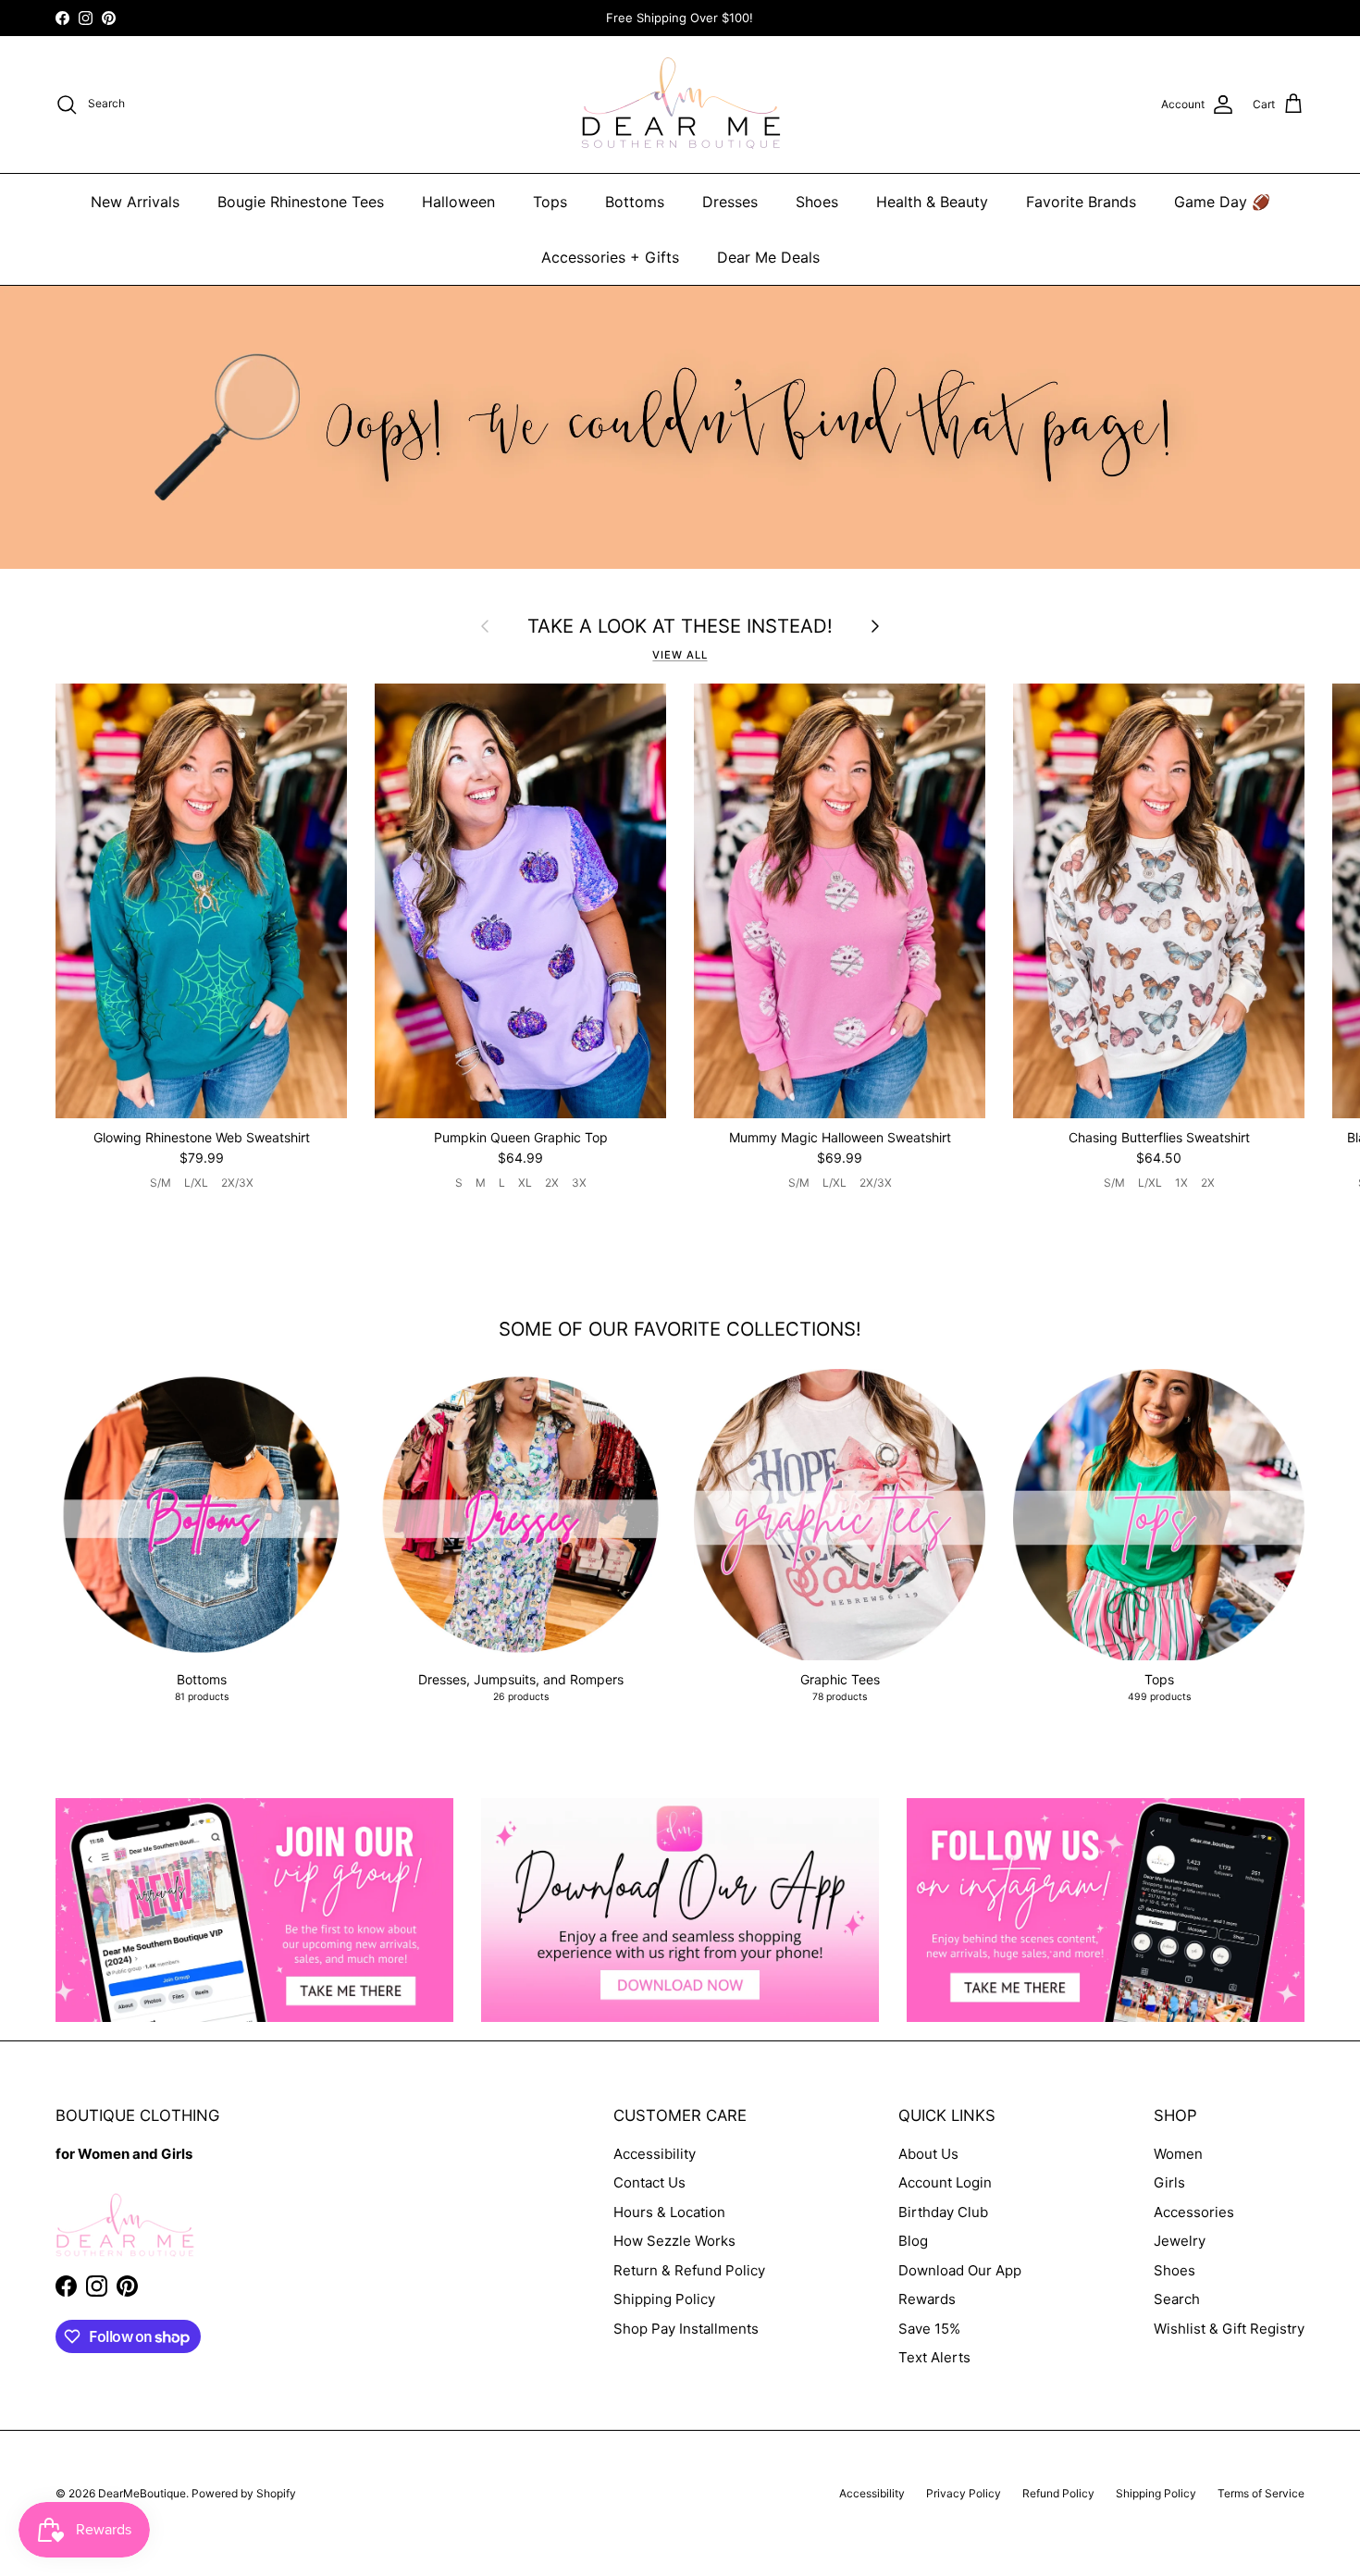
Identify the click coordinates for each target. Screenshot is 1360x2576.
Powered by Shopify (244, 2493)
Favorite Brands (1081, 202)
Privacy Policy (964, 2493)
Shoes (817, 202)
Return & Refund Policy (689, 2270)
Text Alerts (934, 2357)
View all (680, 655)
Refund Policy (1058, 2493)
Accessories (1194, 2212)
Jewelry (1180, 2241)
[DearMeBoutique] (680, 105)
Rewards (927, 2299)
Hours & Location (669, 2212)
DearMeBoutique (142, 2493)
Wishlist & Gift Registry (1229, 2329)
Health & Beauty (932, 202)
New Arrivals (135, 202)
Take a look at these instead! (680, 626)
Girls (1169, 2182)
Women (1178, 2154)
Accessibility (655, 2154)
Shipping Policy (664, 2299)
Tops (550, 202)
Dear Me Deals (768, 257)
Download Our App (960, 2270)
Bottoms (635, 202)
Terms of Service (1261, 2493)
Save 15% (929, 2329)
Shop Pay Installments (686, 2329)
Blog (913, 2241)
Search (1177, 2299)
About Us (928, 2154)
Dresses (730, 202)
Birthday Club (943, 2212)
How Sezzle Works (674, 2241)
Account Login (945, 2182)
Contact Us (649, 2182)
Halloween (458, 202)
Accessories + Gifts (610, 257)
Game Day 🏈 (1222, 202)
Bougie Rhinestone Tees (301, 202)
